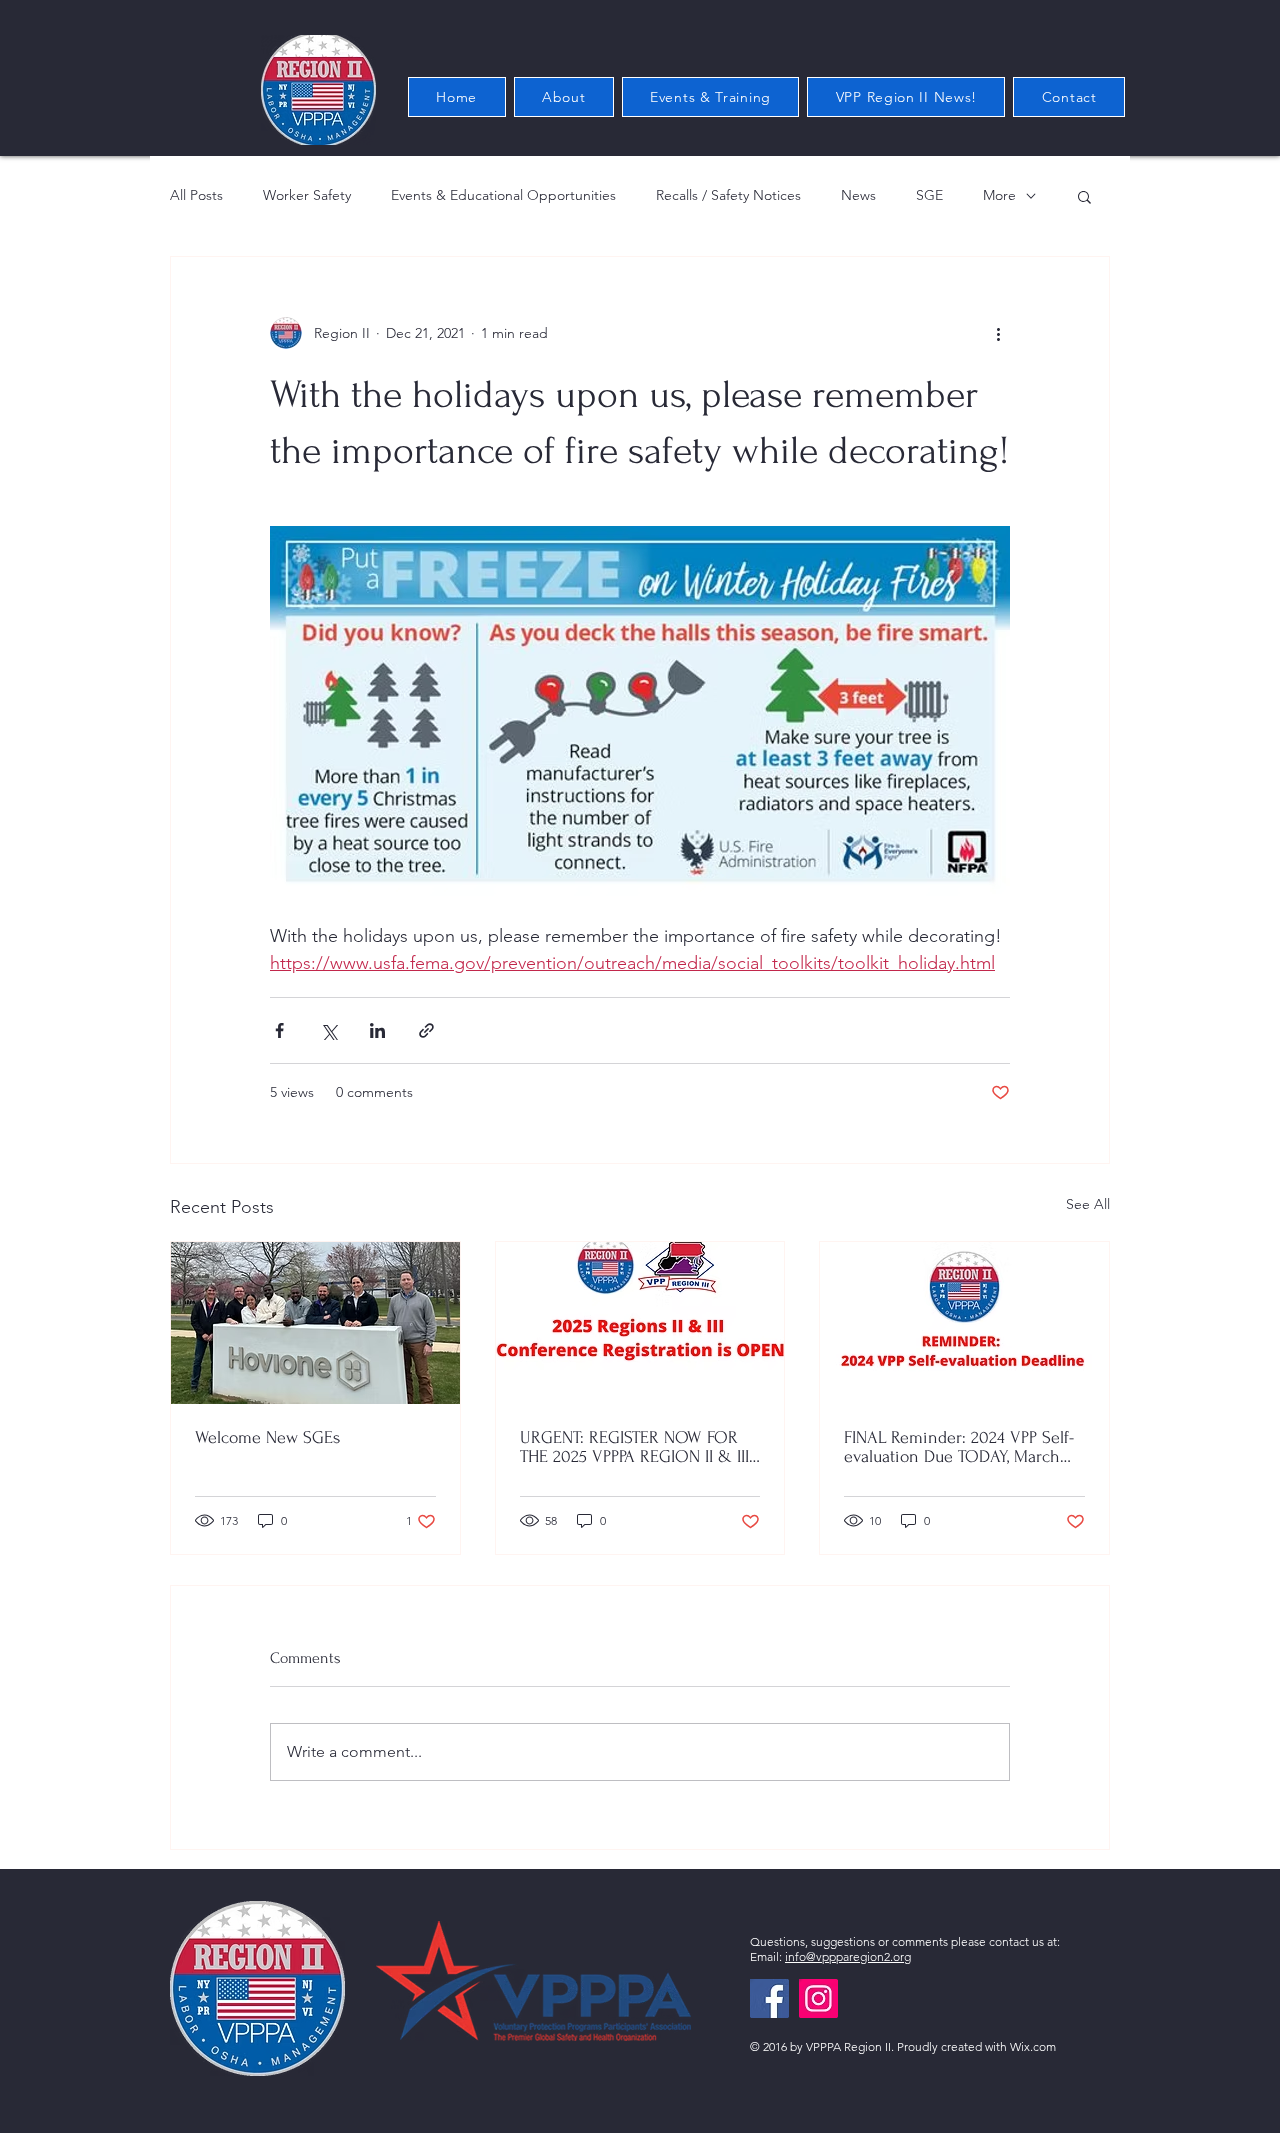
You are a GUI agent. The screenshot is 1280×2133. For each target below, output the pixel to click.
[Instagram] (818, 1998)
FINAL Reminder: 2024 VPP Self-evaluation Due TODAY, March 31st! (959, 1447)
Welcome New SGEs (267, 1437)
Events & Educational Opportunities (503, 195)
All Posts (196, 195)
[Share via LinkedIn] (377, 1030)
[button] (1084, 196)
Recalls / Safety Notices (728, 195)
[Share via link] (426, 1030)
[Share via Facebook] (279, 1030)
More (999, 195)
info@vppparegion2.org (848, 1956)
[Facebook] (769, 1998)
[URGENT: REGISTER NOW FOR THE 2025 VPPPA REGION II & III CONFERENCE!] (640, 1323)
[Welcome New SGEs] (315, 1323)
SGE (929, 195)
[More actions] (998, 333)
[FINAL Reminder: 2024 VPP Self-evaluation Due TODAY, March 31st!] (964, 1323)
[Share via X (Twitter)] (328, 1030)
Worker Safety (307, 195)
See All (1088, 1204)
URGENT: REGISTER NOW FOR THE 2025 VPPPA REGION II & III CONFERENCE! (634, 1447)
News (858, 195)
